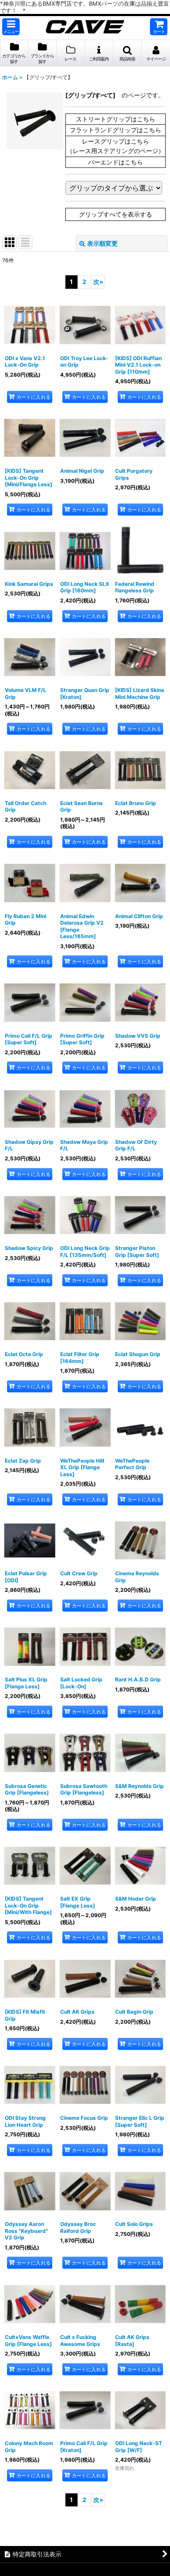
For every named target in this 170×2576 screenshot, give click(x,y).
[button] (11, 27)
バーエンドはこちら (116, 162)
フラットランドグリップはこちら (116, 130)
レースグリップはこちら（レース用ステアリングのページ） (116, 146)
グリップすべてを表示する (116, 214)
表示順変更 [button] (102, 243)
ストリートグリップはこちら (116, 119)
